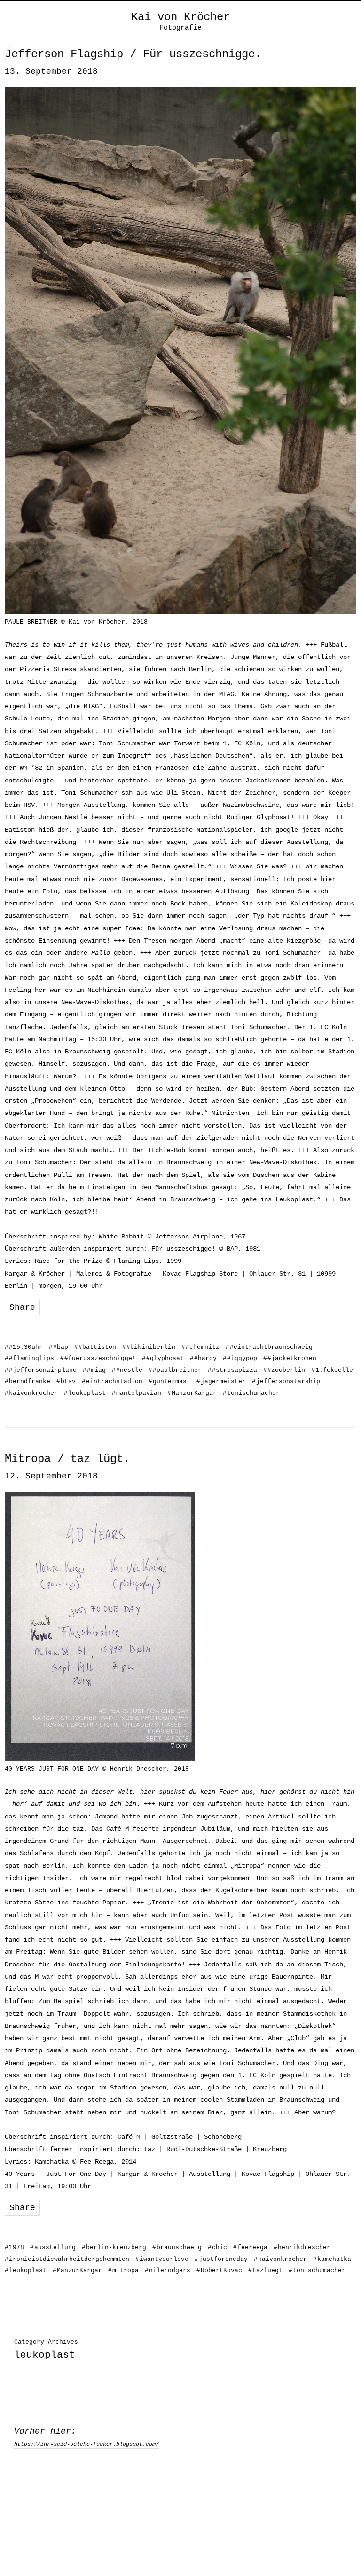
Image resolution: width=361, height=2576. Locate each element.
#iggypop (240, 1358)
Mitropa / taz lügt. (67, 1459)
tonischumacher (251, 1393)
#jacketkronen (290, 1358)
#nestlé (127, 1370)
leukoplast (85, 1393)
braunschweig (177, 2247)
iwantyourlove (162, 2259)
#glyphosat (163, 1358)
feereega (250, 2247)
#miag (94, 1370)
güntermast (169, 1381)
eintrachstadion (112, 1381)
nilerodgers (168, 2270)
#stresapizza (232, 1370)
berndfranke (27, 1381)
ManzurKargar (192, 1393)
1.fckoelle (332, 1370)
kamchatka (332, 2259)
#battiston (95, 1347)
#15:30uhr (24, 1347)
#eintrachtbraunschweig (269, 1347)
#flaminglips (29, 1358)
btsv (66, 1381)
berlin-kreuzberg (114, 2247)
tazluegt (265, 2270)
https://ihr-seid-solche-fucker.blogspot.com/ (86, 2444)
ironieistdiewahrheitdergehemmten (67, 2259)
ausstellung (53, 2247)
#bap (59, 1347)
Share (22, 1307)
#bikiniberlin (149, 1347)
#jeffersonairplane (41, 1370)
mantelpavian (137, 1393)
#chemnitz (200, 1347)
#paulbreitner (175, 1370)
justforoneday (221, 2259)
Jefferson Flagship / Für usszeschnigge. (133, 54)
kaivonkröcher (31, 1393)
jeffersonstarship (286, 1381)
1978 (14, 2247)
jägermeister (221, 1381)
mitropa (123, 2270)
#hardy (203, 1358)
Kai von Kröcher (180, 17)
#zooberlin (284, 1370)
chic (217, 2247)
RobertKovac (219, 2270)
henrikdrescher (302, 2247)
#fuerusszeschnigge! (98, 1358)
